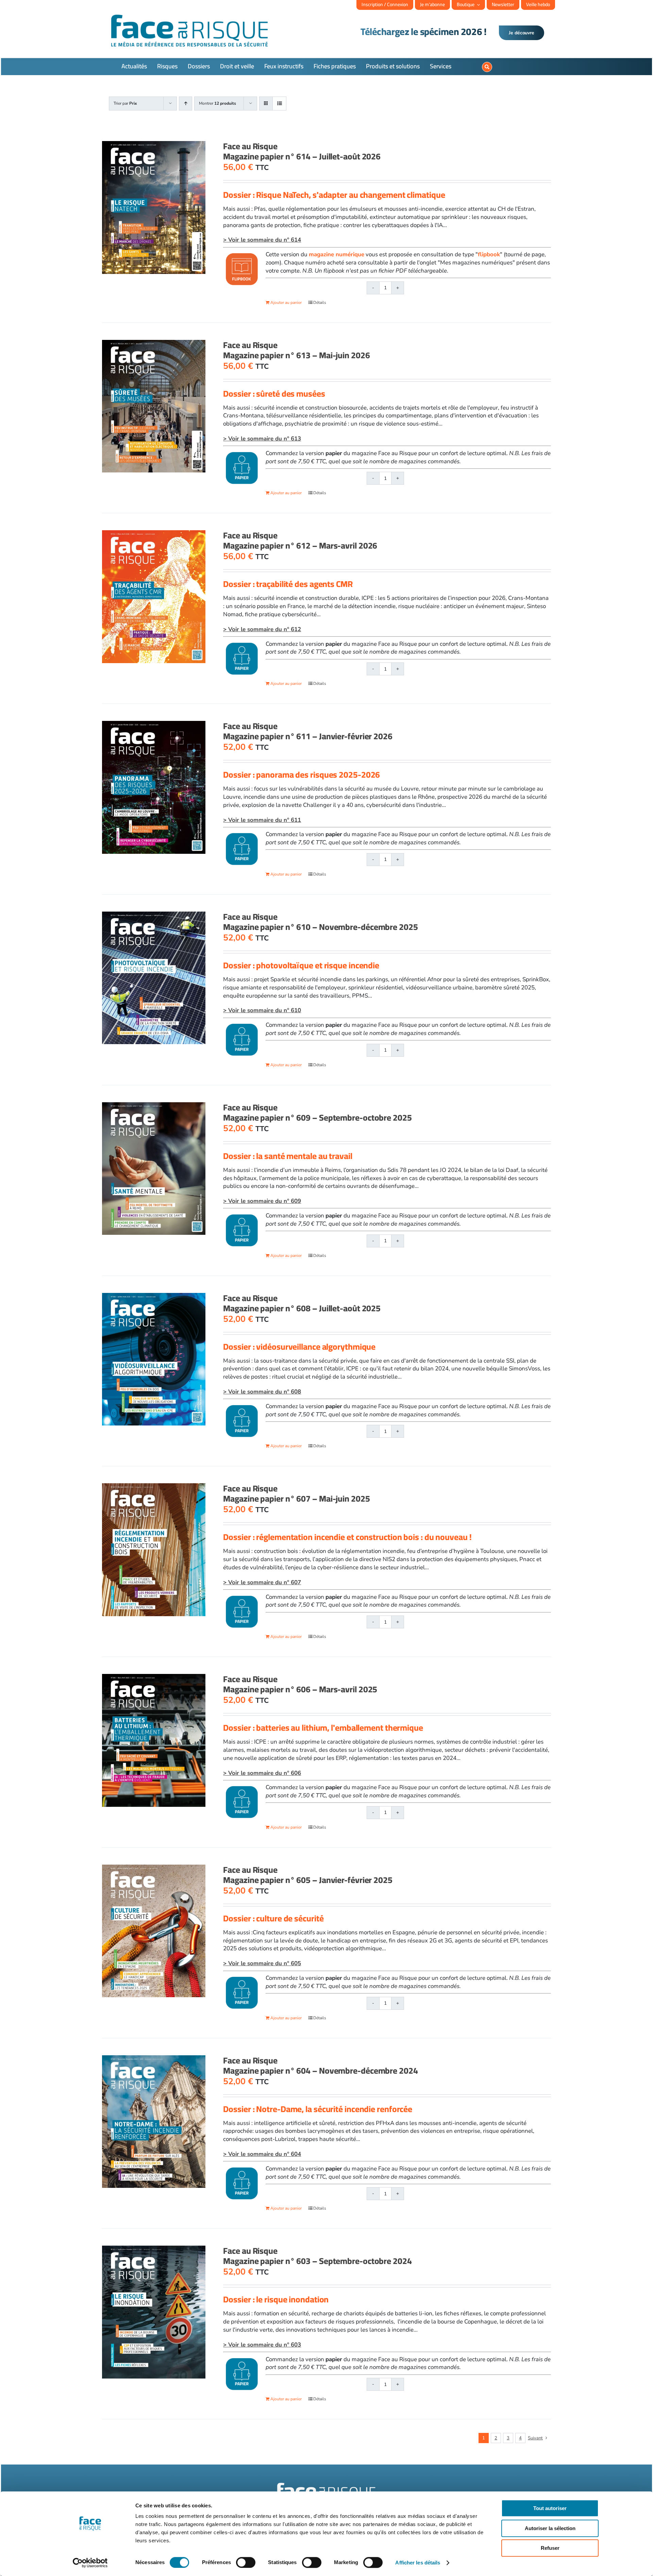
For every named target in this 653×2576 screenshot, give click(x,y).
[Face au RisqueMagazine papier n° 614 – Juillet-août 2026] (154, 208)
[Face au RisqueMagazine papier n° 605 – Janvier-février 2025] (154, 1931)
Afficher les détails (418, 2563)
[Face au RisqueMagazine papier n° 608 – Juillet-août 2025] (154, 1359)
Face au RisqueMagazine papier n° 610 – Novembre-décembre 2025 (320, 922)
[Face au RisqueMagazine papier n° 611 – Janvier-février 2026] (154, 787)
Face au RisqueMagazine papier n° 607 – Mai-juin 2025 (296, 1493)
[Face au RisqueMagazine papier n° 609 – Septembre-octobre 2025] (154, 1169)
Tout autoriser (550, 2508)
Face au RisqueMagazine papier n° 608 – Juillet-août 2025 (302, 1303)
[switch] (246, 2562)
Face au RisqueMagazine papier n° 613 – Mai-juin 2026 (296, 350)
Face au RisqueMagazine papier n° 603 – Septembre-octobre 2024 (317, 2256)
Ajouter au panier (286, 302)
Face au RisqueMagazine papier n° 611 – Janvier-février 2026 (308, 731)
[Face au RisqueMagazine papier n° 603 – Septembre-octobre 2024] (154, 2312)
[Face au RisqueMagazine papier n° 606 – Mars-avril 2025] (154, 1740)
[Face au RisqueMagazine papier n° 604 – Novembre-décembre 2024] (154, 2122)
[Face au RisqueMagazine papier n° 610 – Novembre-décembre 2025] (154, 978)
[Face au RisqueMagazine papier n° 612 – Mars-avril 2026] (154, 597)
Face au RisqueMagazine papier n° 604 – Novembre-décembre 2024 (320, 2065)
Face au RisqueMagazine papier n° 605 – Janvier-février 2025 (308, 1875)
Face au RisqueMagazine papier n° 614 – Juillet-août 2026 (302, 151)
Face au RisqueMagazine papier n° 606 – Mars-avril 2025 (300, 1684)
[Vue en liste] (279, 103)
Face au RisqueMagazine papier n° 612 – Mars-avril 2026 (300, 540)
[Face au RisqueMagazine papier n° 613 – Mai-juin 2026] (154, 406)
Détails (320, 302)
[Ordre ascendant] (186, 103)
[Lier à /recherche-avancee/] (487, 67)
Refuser (550, 2548)
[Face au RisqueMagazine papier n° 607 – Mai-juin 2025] (154, 1550)
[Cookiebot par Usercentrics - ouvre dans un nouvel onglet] (90, 2563)
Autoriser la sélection (550, 2528)
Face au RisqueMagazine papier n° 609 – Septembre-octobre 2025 (317, 1112)
